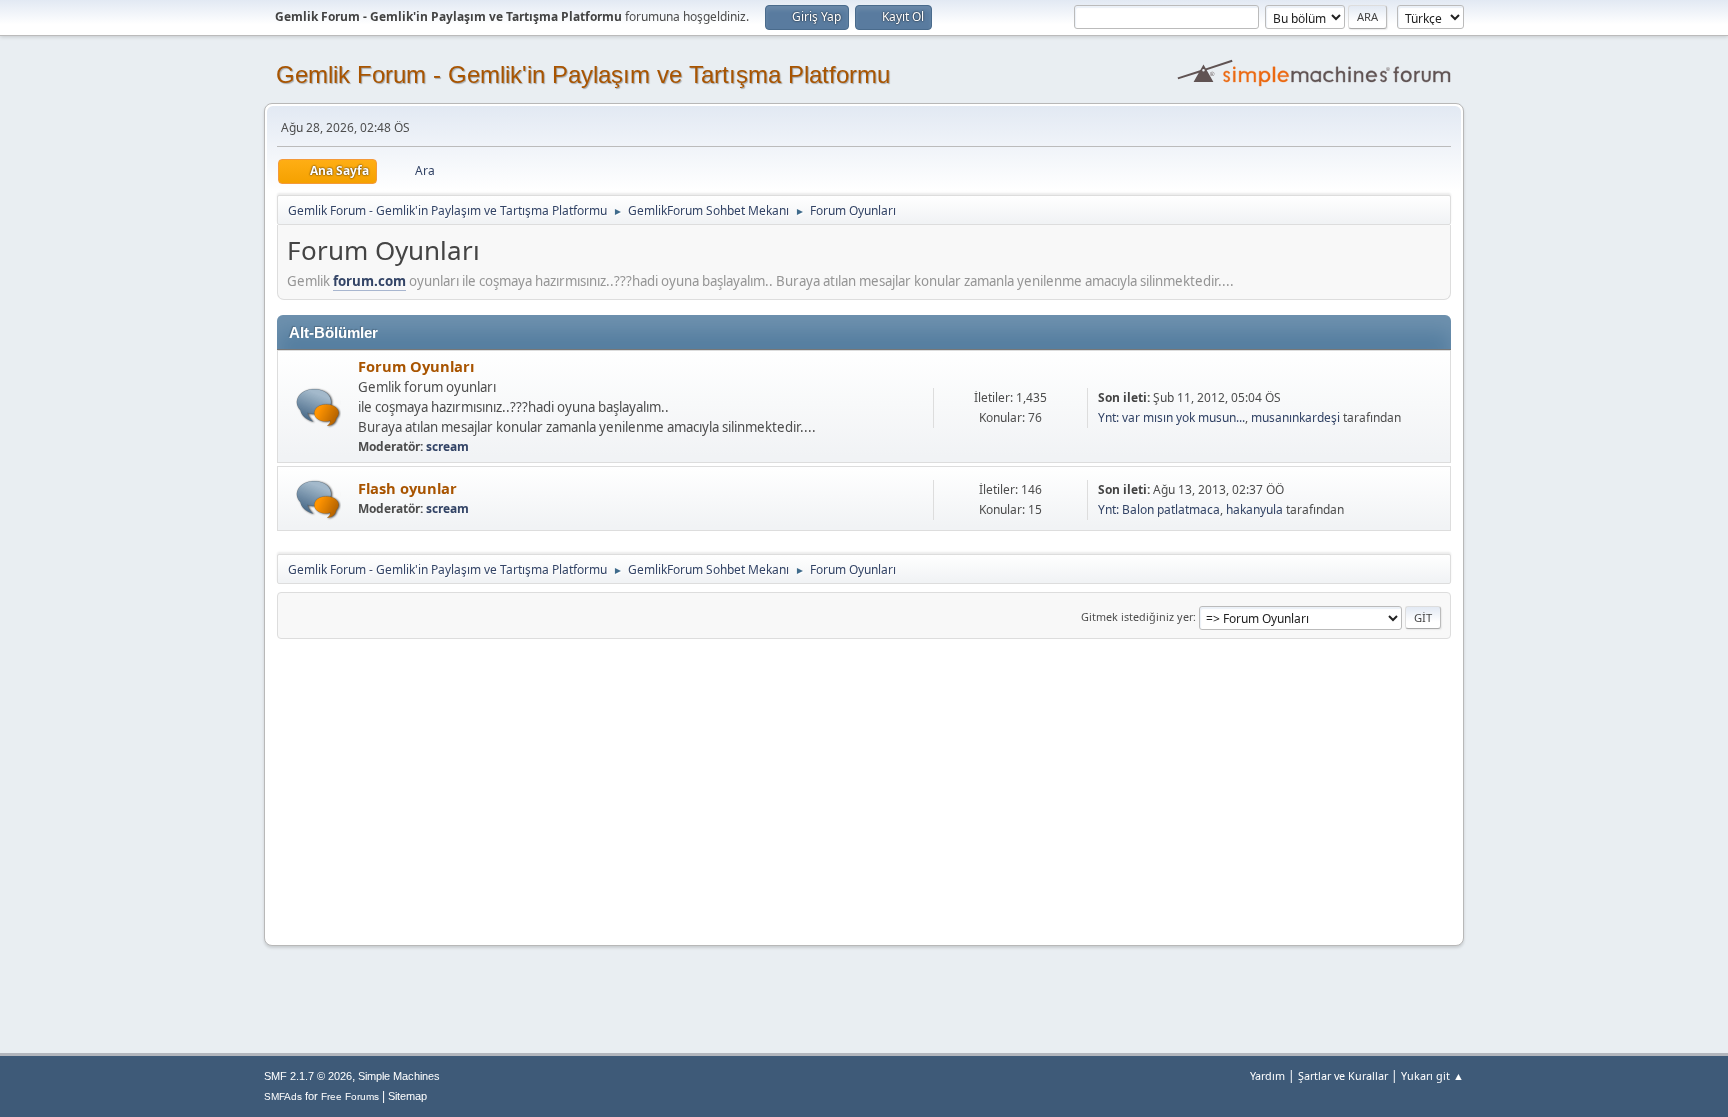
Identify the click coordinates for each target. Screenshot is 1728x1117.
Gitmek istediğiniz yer (1137, 616)
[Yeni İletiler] (318, 407)
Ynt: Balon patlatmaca (1159, 509)
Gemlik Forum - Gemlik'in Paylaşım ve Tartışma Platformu (583, 74)
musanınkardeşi (1295, 417)
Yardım (1267, 1075)
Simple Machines (399, 1076)
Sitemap (407, 1096)
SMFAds (283, 1096)
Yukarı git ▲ (1432, 1075)
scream (447, 446)
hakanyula (1254, 509)
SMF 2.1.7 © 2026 (308, 1076)
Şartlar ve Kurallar (1343, 1075)
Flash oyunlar (407, 488)
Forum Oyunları (416, 366)
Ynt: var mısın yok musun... (1171, 417)
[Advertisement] (864, 789)
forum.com (369, 281)
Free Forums (350, 1096)
